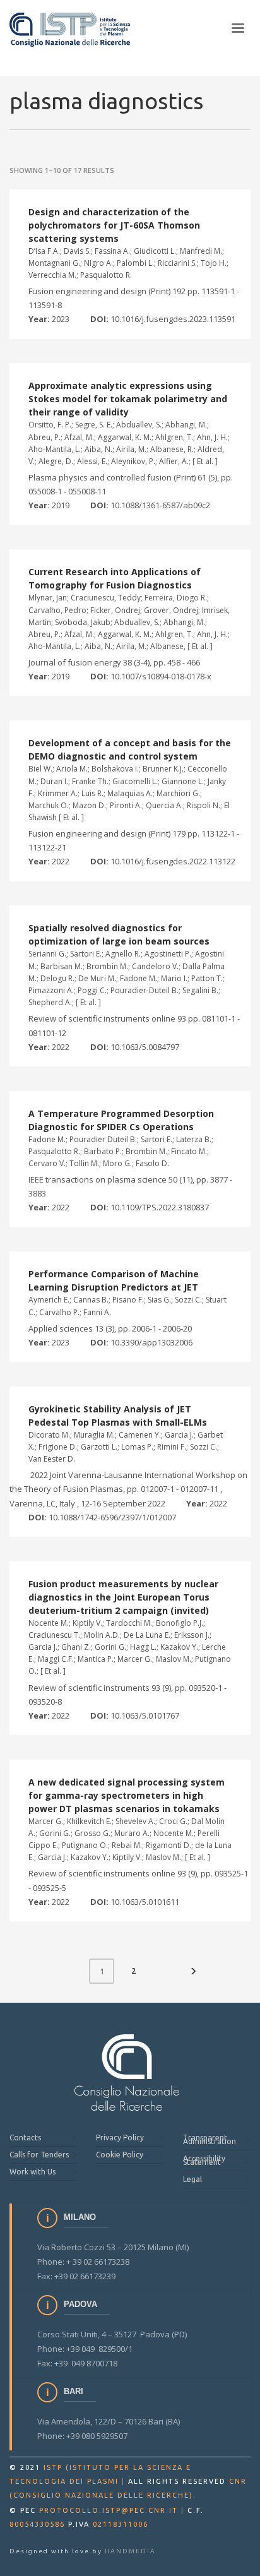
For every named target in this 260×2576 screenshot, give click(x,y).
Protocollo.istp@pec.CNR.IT (109, 2510)
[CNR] (127, 2072)
